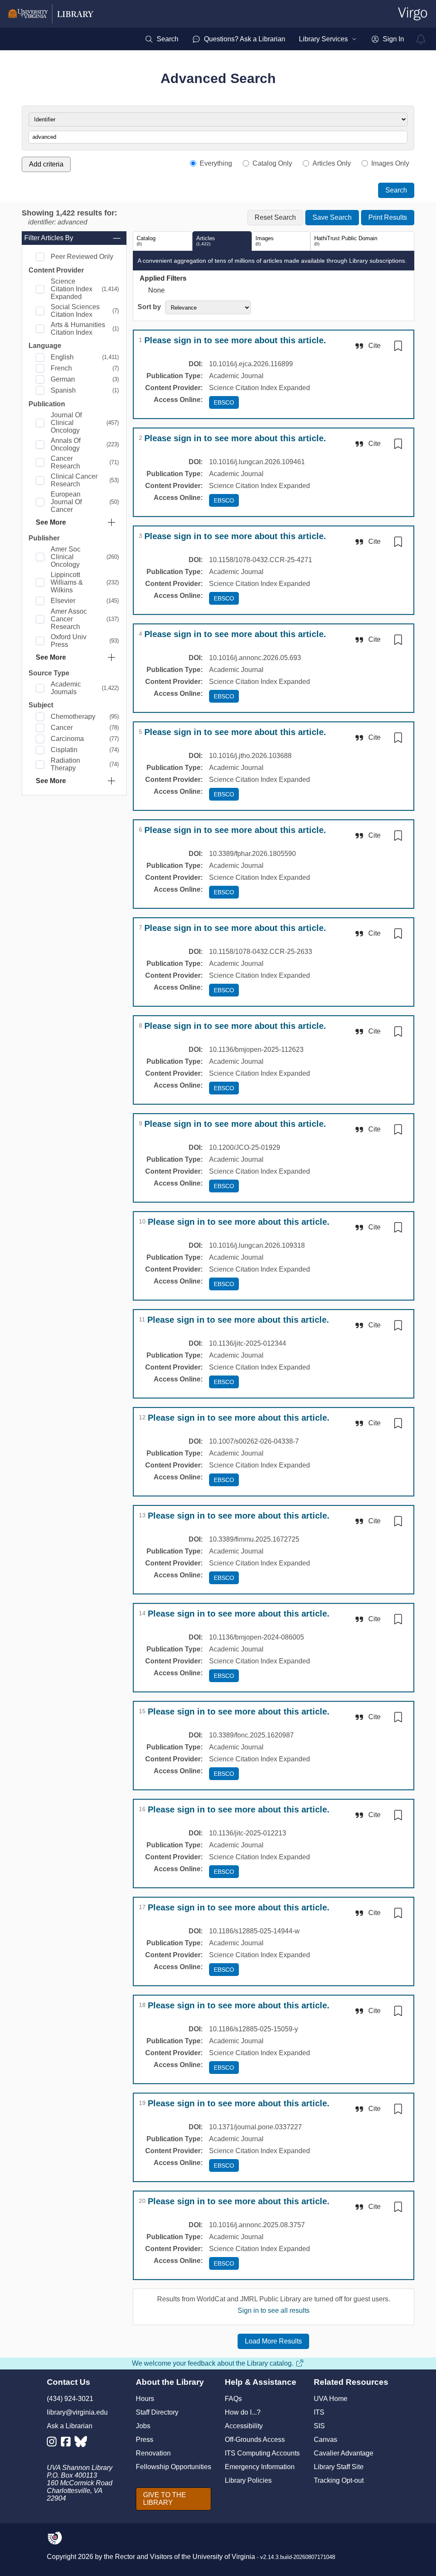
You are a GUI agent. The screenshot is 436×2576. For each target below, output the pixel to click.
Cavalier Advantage (344, 2453)
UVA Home (331, 2399)
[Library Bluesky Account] (82, 2443)
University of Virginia (224, 2557)
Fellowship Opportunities (174, 2467)
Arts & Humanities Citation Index (78, 329)
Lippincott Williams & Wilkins (67, 582)
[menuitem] (162, 39)
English (62, 357)
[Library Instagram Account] (54, 2443)
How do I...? (243, 2412)
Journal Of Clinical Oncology (66, 423)
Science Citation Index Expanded (72, 289)
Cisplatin (64, 750)
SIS (319, 2426)
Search (396, 190)
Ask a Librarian (70, 2426)
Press (145, 2440)
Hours (145, 2399)
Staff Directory (157, 2412)
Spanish (63, 390)
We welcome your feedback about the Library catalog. (213, 2363)
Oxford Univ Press (69, 641)
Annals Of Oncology (66, 444)
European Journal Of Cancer (66, 502)
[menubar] (274, 39)
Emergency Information (260, 2467)
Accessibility (244, 2426)
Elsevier (63, 601)
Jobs (143, 2426)
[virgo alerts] (421, 39)
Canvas (326, 2440)
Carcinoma (67, 739)
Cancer (62, 728)
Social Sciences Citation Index (75, 311)
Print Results (388, 217)
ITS (319, 2412)
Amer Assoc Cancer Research (69, 619)
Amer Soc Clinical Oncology (66, 557)
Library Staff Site (339, 2467)
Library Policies (248, 2480)
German (63, 379)
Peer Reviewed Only (82, 257)
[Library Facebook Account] (68, 2443)
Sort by (149, 307)
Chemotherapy (73, 717)
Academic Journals (66, 688)
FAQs (233, 2399)
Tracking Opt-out (339, 2480)
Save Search (332, 217)
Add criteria (46, 164)
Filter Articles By (49, 238)
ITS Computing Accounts (262, 2453)
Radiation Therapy (65, 764)
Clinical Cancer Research (74, 480)
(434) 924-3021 (70, 2399)
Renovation (153, 2453)
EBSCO (224, 402)
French (61, 368)
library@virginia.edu (77, 2412)
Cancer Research (65, 462)
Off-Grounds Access (255, 2440)
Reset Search (275, 217)
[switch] (398, 346)
